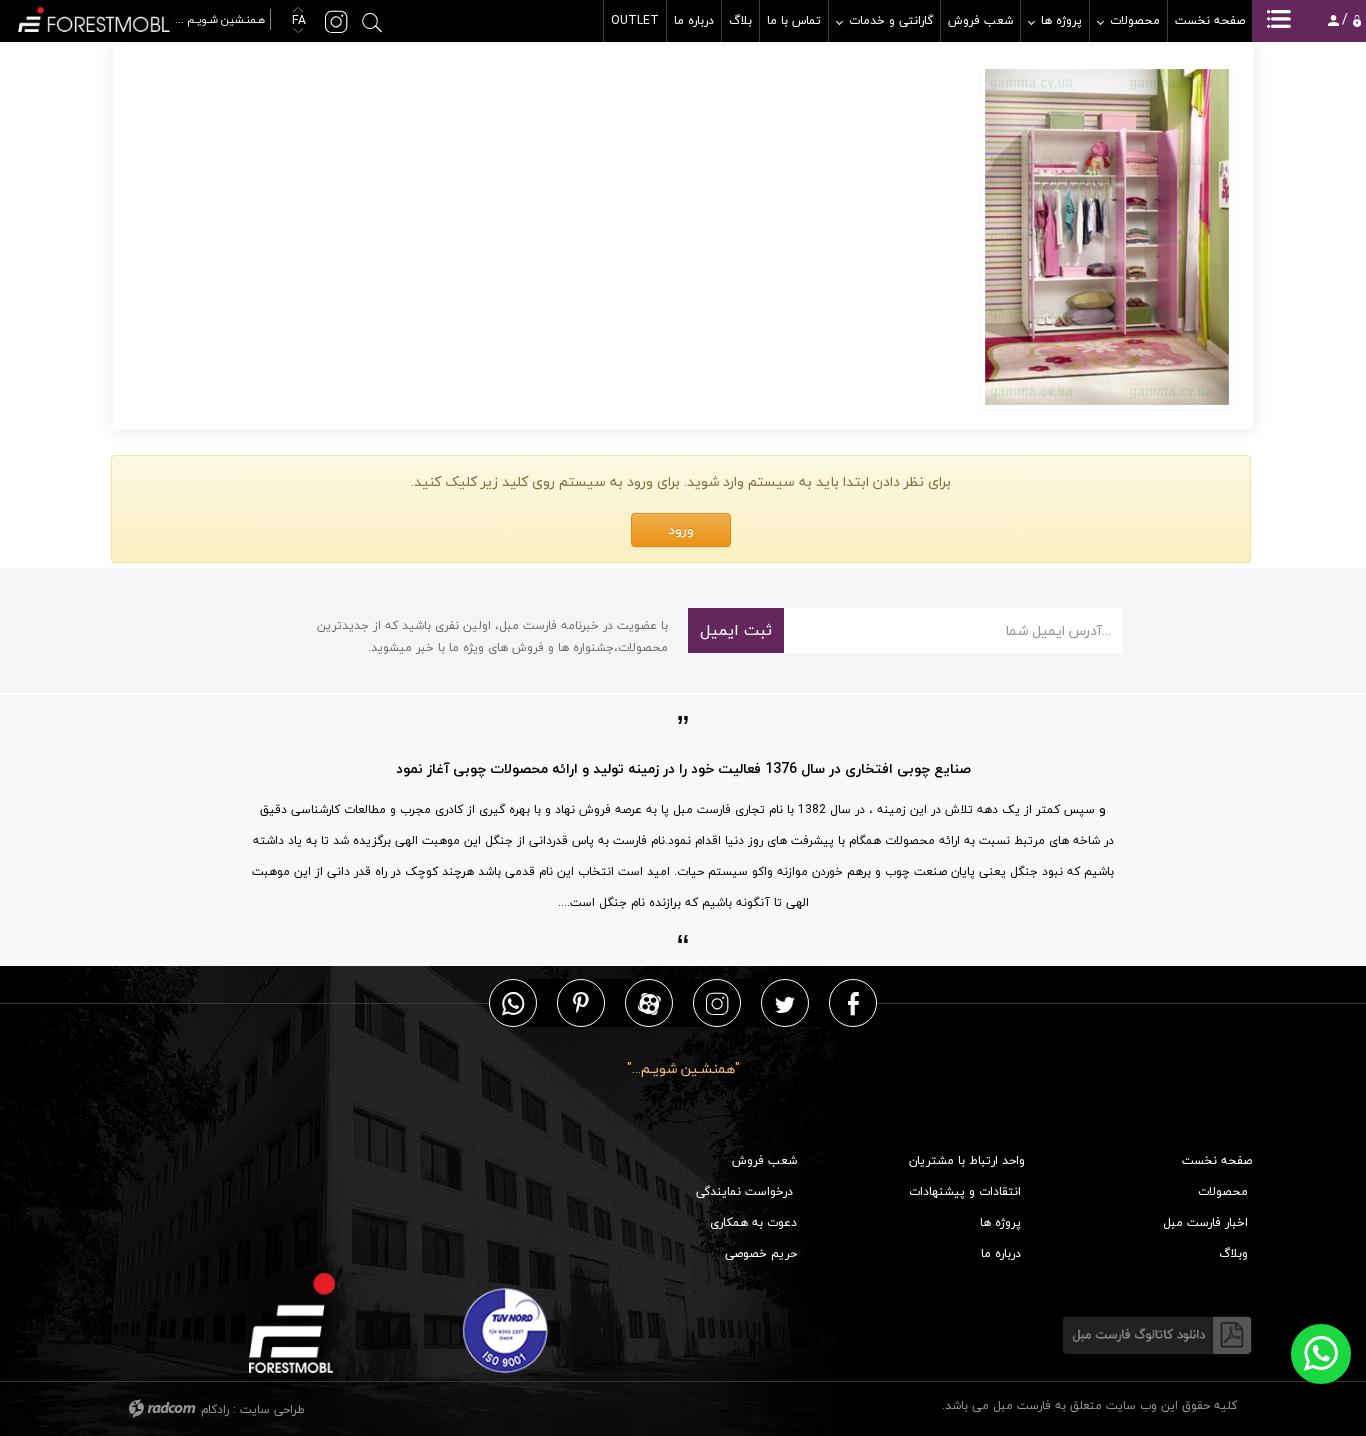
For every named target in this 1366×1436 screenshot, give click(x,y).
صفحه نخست (1217, 1160)
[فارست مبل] (143, 17)
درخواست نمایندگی (744, 1191)
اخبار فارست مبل (1205, 1222)
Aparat (649, 1002)
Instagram (717, 1002)
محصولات (1223, 1191)
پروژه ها (1000, 1222)
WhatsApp (513, 1002)
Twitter (785, 1002)
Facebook (853, 1002)
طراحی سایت (272, 1409)
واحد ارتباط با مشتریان (967, 1160)
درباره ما (1001, 1253)
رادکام (215, 1409)
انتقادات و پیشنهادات (965, 1191)
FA (297, 20)
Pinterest (581, 1002)
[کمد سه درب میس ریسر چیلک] (1107, 237)
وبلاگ (1233, 1253)
